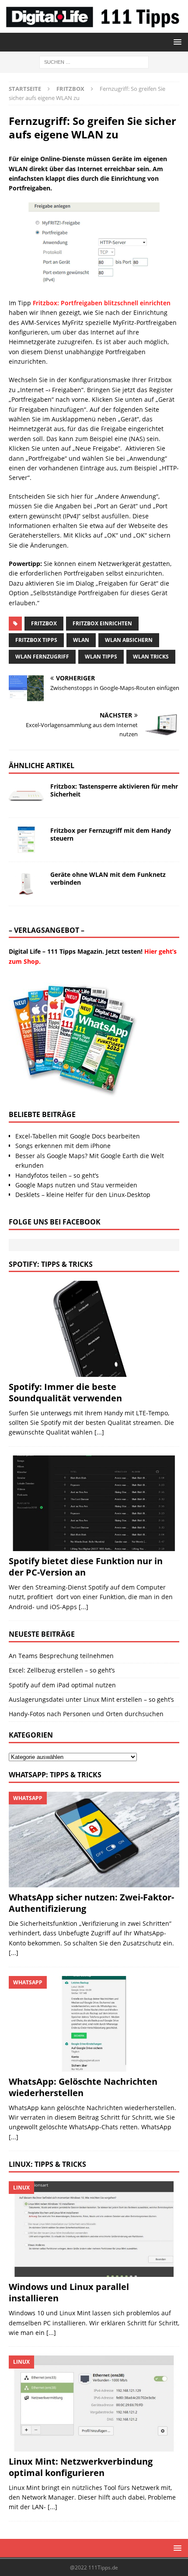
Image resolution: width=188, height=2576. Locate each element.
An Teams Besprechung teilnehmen (61, 1656)
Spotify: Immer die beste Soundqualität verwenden (65, 1392)
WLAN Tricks (151, 657)
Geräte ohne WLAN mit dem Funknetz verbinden (108, 878)
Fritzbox (44, 623)
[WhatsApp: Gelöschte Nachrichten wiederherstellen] (94, 2024)
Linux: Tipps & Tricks (47, 2164)
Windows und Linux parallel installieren (69, 2292)
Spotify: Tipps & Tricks (51, 1264)
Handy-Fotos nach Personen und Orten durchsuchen (86, 1714)
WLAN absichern (129, 640)
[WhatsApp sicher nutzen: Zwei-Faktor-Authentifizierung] (94, 1840)
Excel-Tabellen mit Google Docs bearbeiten (78, 1136)
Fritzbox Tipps (36, 640)
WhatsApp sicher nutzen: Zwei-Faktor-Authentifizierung (91, 1903)
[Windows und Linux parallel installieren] (94, 2229)
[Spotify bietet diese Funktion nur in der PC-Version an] (94, 1503)
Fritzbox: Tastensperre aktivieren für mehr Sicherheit (114, 790)
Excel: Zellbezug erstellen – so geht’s (62, 1670)
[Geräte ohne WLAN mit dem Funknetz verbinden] (26, 884)
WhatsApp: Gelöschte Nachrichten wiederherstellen (83, 2087)
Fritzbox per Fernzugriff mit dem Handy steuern (111, 834)
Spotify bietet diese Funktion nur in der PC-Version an (86, 1567)
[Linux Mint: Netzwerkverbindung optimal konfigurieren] (94, 2403)
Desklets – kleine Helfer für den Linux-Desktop (83, 1195)
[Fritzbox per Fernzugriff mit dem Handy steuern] (26, 840)
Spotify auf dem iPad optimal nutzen (62, 1685)
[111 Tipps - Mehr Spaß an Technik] (94, 28)
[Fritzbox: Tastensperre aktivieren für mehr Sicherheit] (26, 796)
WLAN (81, 640)
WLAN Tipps (101, 657)
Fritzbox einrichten (102, 623)
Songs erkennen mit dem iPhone (63, 1146)
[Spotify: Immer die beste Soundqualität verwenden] (94, 1329)
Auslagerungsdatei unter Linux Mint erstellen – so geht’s (91, 1699)
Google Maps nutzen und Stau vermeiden (76, 1185)
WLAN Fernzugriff (42, 657)
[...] (99, 1432)
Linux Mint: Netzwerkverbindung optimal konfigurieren (81, 2467)
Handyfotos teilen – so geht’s (57, 1175)
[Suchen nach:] (94, 61)
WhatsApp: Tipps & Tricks (55, 1775)
